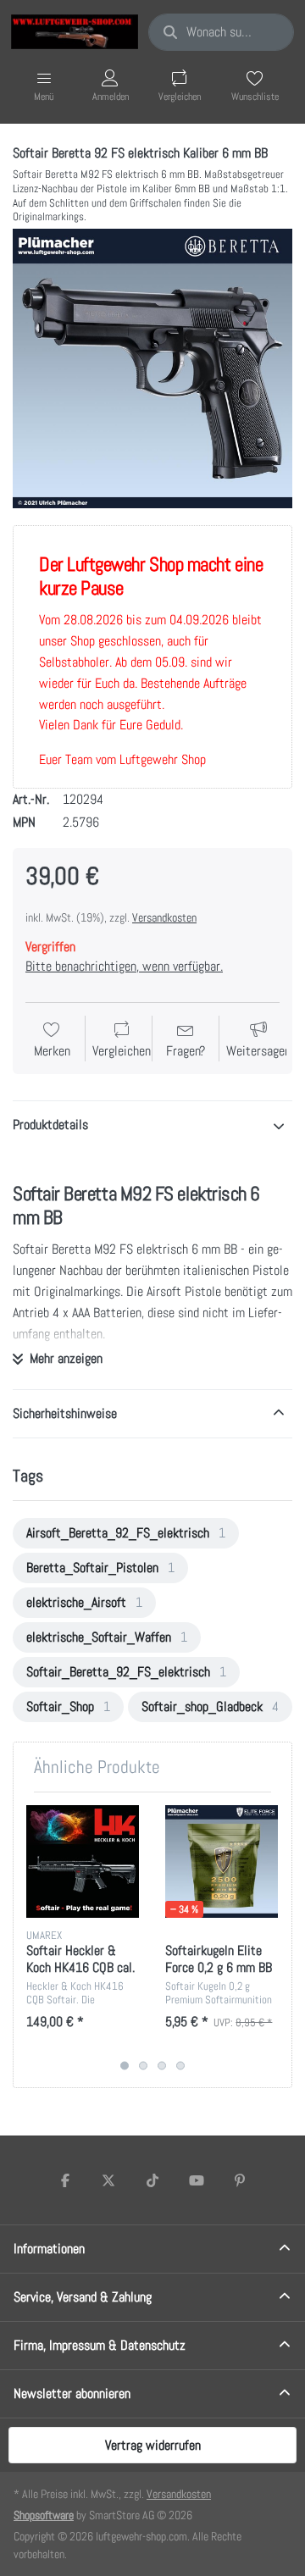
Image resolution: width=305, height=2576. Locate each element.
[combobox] (221, 32)
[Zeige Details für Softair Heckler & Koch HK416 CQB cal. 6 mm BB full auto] (83, 1861)
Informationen (49, 2249)
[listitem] (152, 368)
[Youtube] (197, 2180)
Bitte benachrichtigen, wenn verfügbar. (124, 966)
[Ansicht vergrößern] (152, 368)
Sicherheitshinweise (65, 1413)
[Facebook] (65, 2180)
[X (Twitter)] (109, 2180)
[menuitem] (126, 1533)
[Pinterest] (240, 2180)
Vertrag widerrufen (153, 2445)
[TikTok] (152, 2180)
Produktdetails (50, 1125)
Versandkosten (164, 917)
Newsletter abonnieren (72, 2393)
